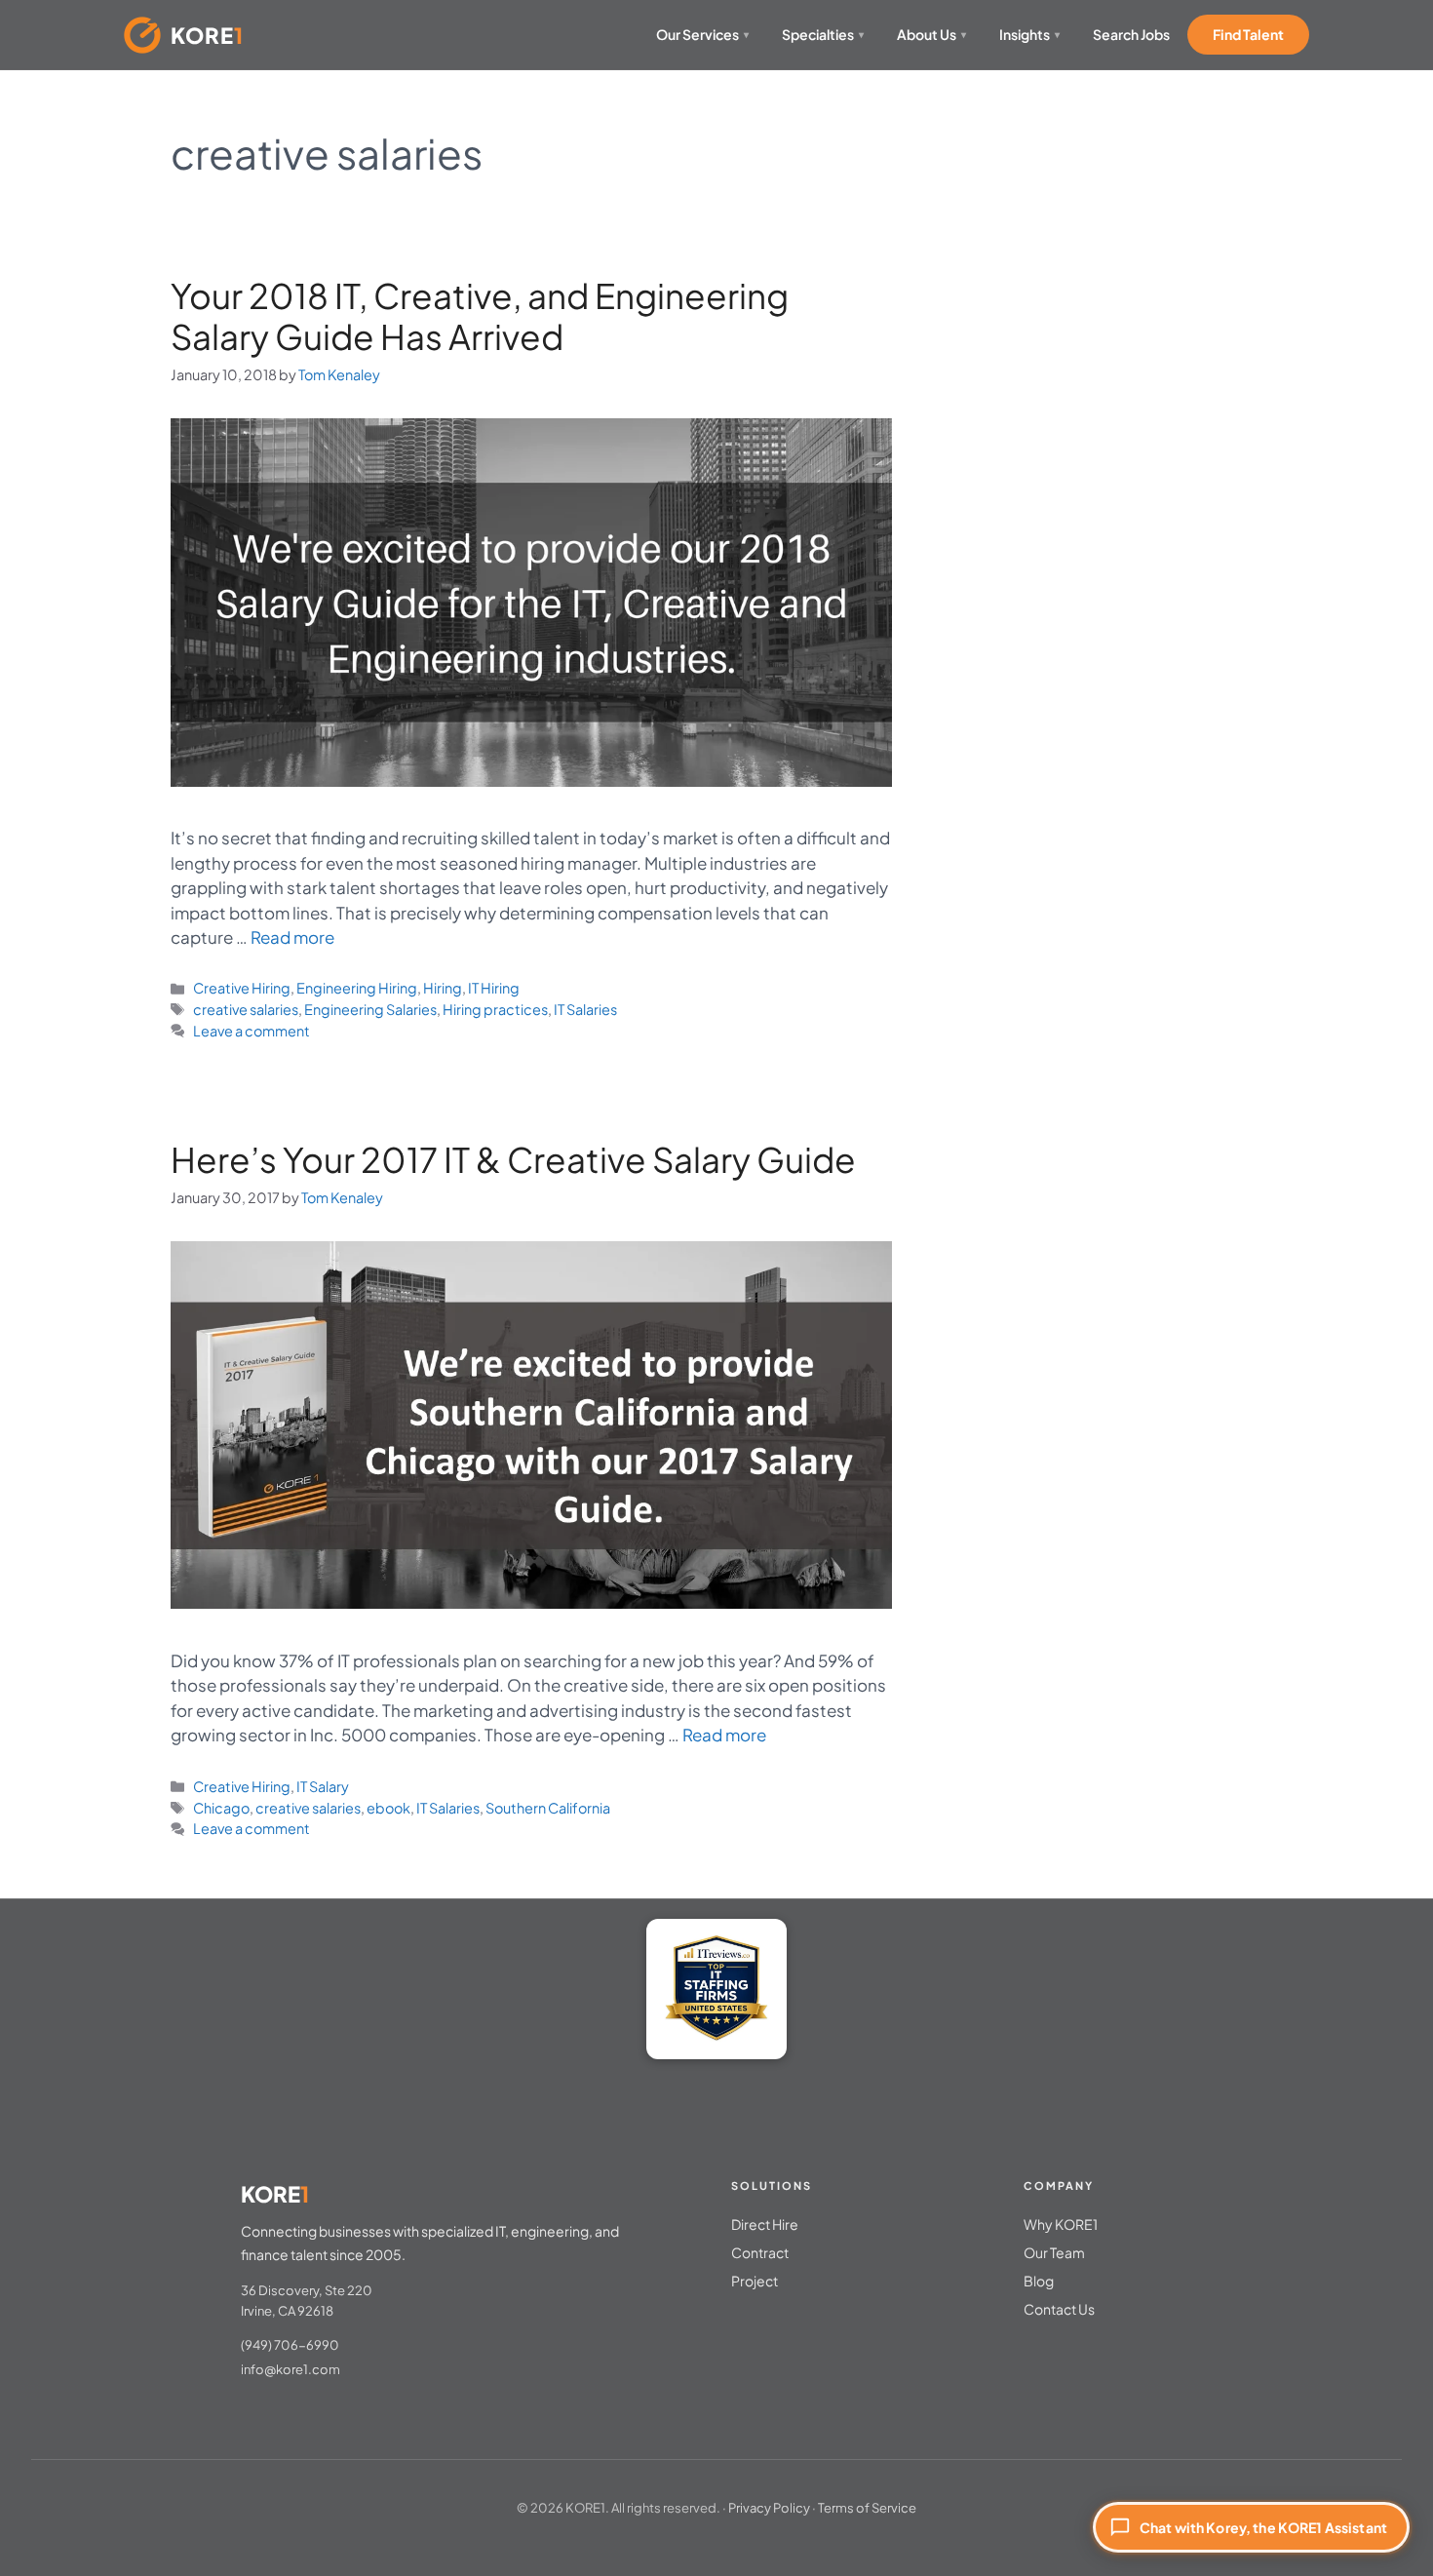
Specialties (823, 34)
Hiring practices (495, 1009)
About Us (931, 34)
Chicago (221, 1808)
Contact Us (1059, 2309)
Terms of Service (867, 2508)
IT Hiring (494, 988)
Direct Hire (765, 2224)
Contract (760, 2252)
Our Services (702, 34)
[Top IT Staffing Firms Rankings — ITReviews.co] (716, 1989)
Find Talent (1248, 34)
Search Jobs (1131, 34)
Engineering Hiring (357, 988)
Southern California (548, 1808)
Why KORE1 (1061, 2224)
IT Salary (323, 1786)
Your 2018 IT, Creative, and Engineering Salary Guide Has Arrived (480, 316)
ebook (388, 1808)
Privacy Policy (769, 2508)
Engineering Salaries (370, 1009)
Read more (292, 937)
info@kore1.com (290, 2369)
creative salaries (246, 1009)
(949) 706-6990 (290, 2345)
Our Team (1054, 2252)
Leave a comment (252, 1031)
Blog (1039, 2281)
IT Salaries (585, 1009)
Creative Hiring (242, 988)
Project (755, 2281)
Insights (1029, 34)
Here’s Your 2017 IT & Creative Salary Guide (513, 1159)
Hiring (443, 988)
